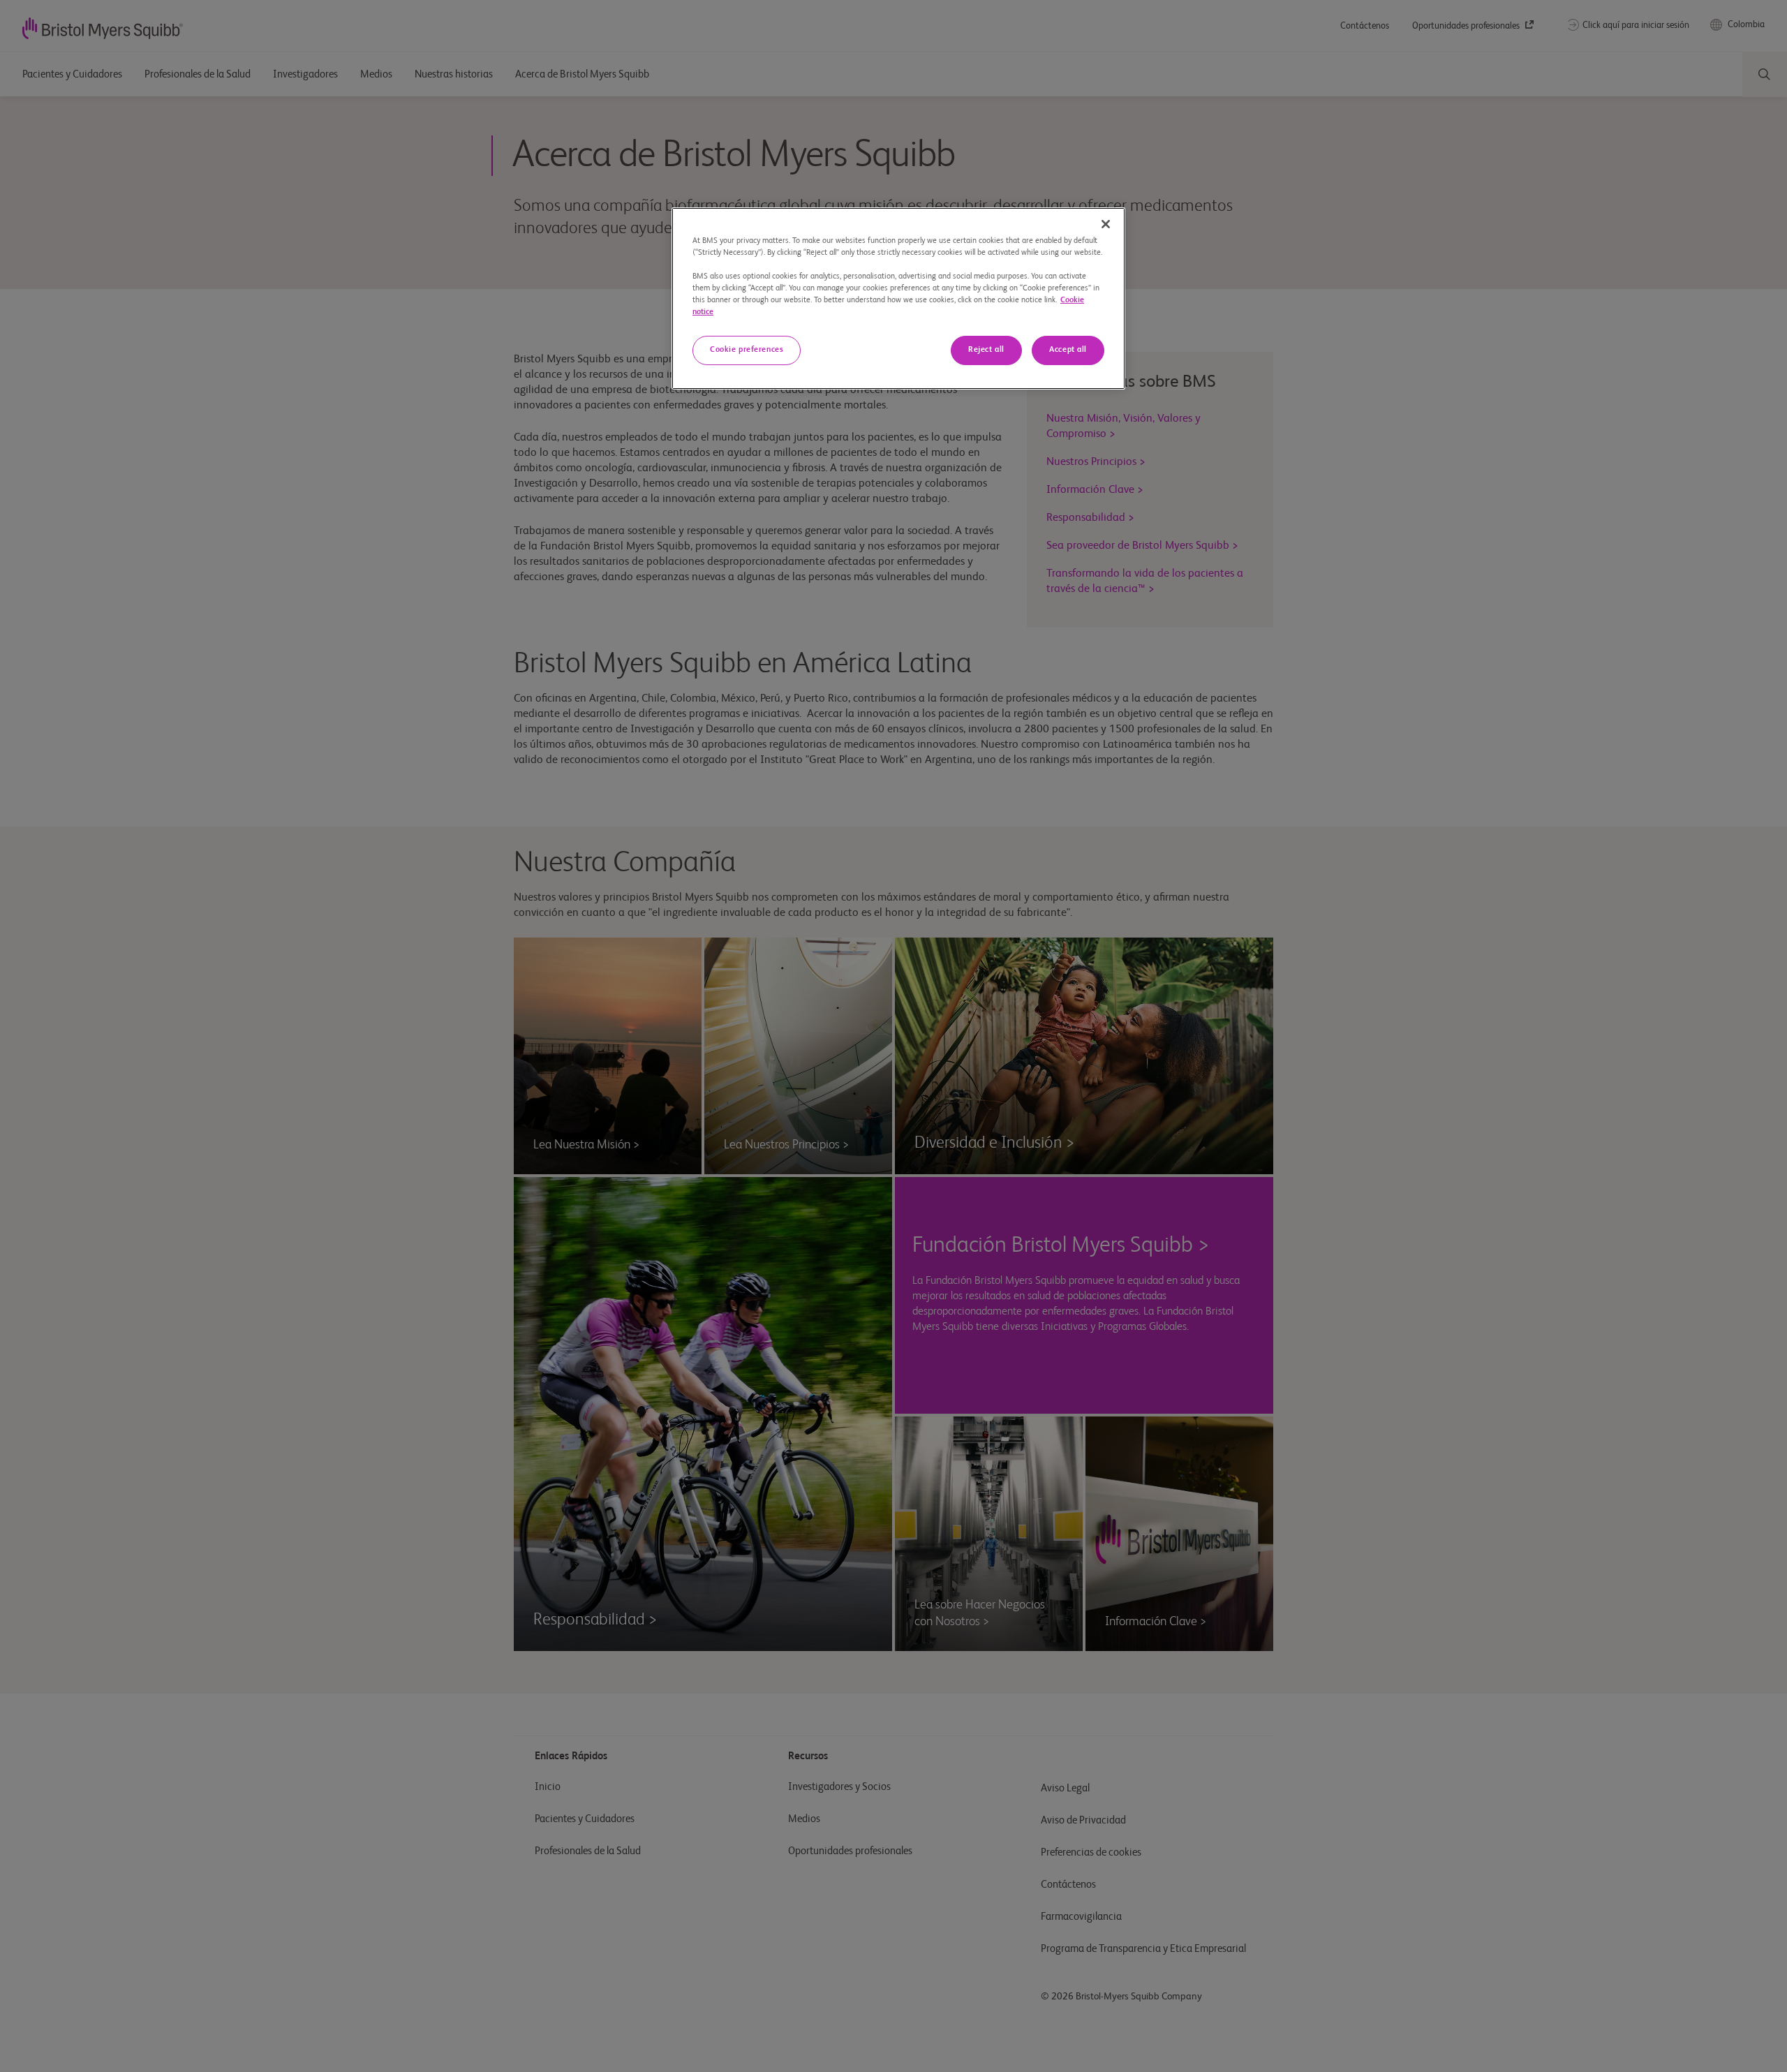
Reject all (986, 350)
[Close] (1106, 224)
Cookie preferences (747, 350)
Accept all (1068, 350)
